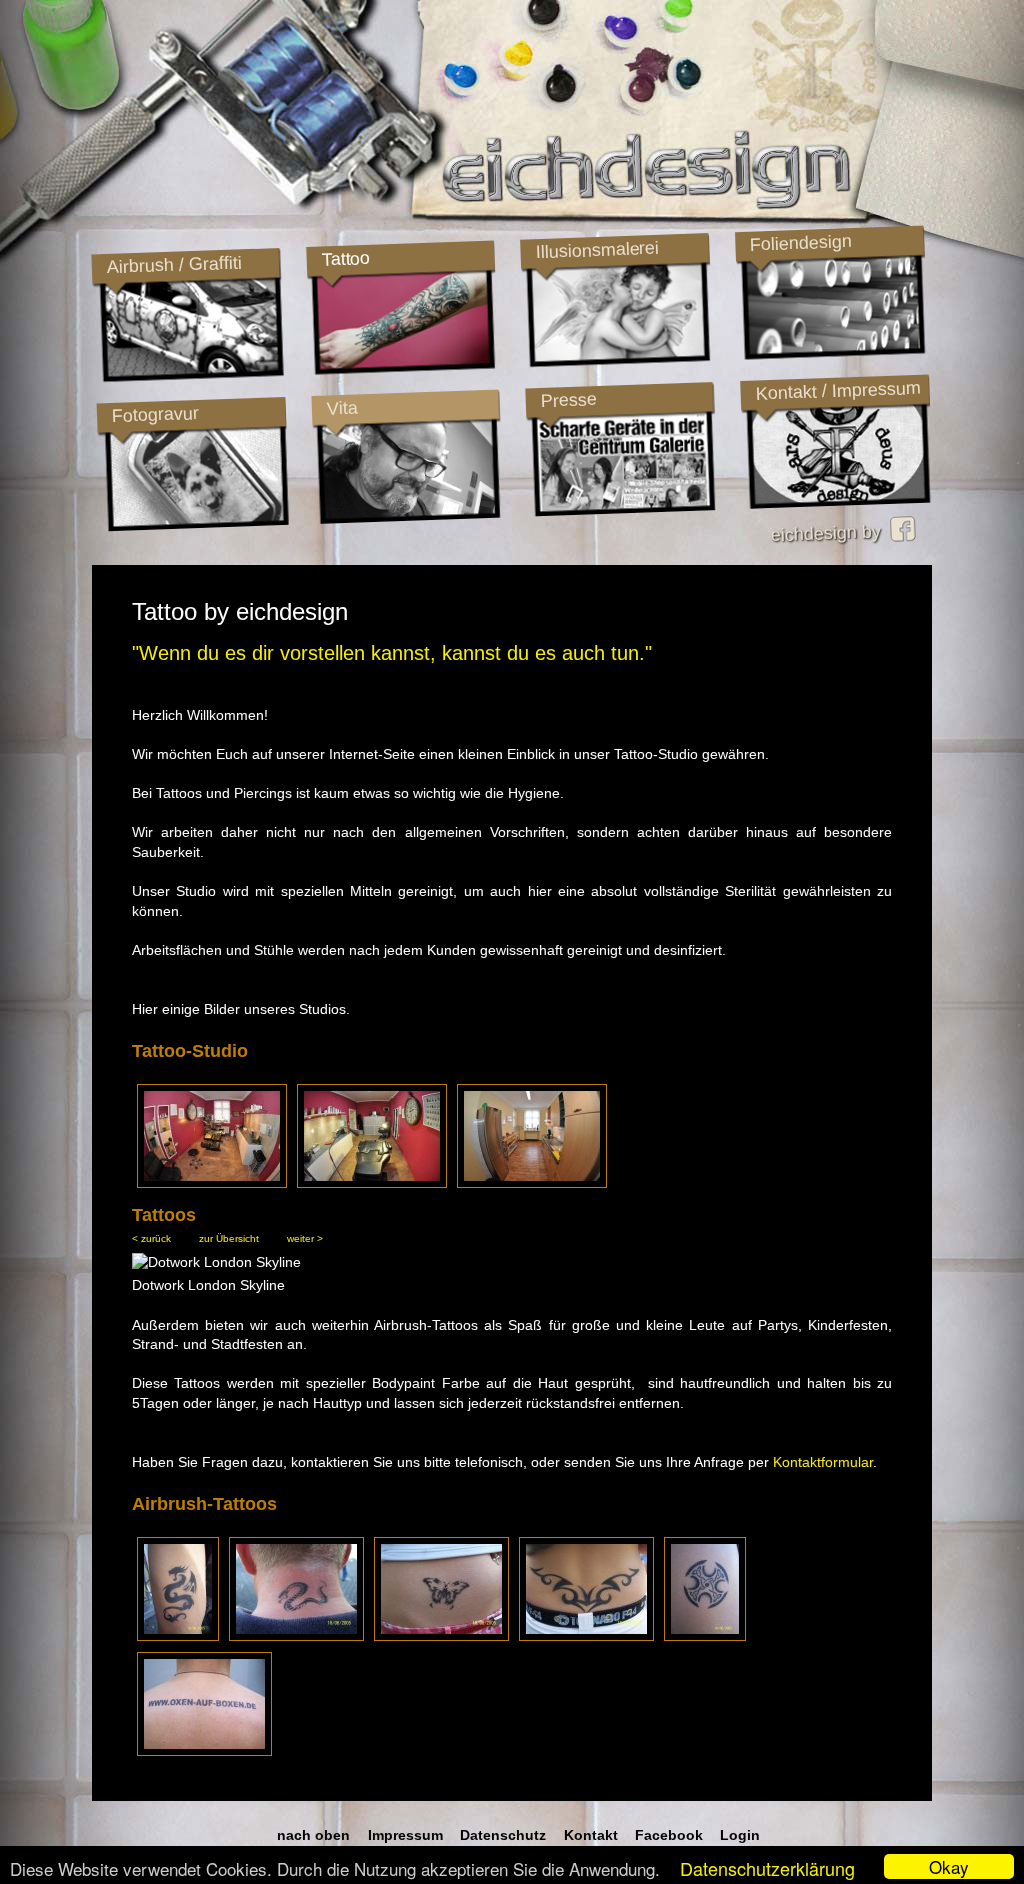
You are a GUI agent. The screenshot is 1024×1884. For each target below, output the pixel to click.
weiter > (305, 1238)
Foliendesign (800, 243)
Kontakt (591, 1835)
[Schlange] (296, 1636)
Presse (568, 400)
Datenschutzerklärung (767, 1868)
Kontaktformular (823, 1462)
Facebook (669, 1835)
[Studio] (212, 1182)
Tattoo (345, 259)
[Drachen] (178, 1636)
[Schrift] (204, 1751)
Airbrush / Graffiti (174, 264)
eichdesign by (830, 533)
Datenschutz (503, 1835)
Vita (342, 407)
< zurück (151, 1238)
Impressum (405, 1835)
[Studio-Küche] (532, 1182)
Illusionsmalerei (596, 250)
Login (740, 1835)
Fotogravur (155, 414)
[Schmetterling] (441, 1636)
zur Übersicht (229, 1238)
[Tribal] (586, 1636)
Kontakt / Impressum (838, 391)
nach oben (313, 1835)
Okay (949, 1866)
